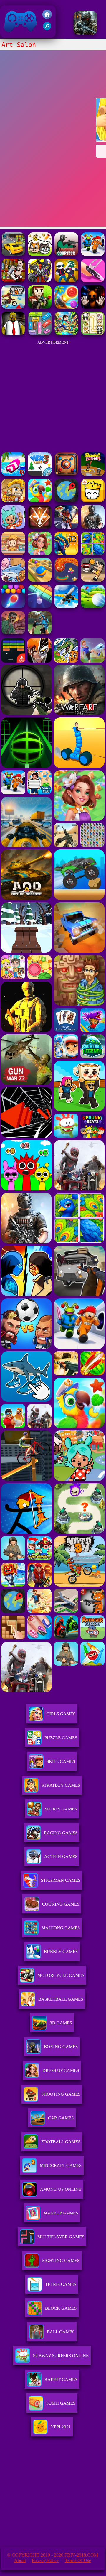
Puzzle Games (61, 1738)
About (20, 2560)
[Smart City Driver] (13, 254)
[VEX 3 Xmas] (40, 474)
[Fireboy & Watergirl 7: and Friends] (93, 501)
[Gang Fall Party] (66, 281)
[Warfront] (85, 33)
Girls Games (61, 1714)
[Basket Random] (93, 580)
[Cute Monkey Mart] (13, 554)
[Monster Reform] (40, 633)
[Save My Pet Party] (40, 254)
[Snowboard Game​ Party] (66, 254)
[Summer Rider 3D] (13, 474)
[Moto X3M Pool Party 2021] (13, 307)
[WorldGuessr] (66, 501)
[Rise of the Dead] (13, 633)
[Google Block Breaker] (40, 606)
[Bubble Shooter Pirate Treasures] (66, 307)
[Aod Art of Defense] (40, 527)
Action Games (61, 1857)
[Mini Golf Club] (93, 606)
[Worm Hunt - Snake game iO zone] (66, 580)
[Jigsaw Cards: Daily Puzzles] (93, 554)
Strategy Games (61, 1785)
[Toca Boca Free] (13, 527)
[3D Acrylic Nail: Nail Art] (93, 281)
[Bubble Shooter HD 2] (13, 606)
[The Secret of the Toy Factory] (93, 307)
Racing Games (61, 1833)
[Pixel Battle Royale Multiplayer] (40, 307)
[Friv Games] (47, 17)
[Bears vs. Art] (93, 254)
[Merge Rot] (13, 580)
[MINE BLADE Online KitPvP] (66, 333)
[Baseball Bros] (93, 474)
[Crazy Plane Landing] (66, 606)
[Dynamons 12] (66, 554)
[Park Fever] (40, 333)
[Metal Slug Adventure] (13, 501)
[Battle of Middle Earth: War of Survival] (40, 281)
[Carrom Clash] (66, 474)
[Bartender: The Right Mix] (13, 281)
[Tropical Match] (40, 501)
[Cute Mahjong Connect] (93, 333)
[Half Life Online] (93, 527)
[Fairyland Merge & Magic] (40, 554)
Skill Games (61, 1761)
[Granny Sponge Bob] (13, 333)
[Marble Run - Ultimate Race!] (40, 580)
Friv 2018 (12, 34)
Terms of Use (78, 2560)
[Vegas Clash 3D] (66, 527)
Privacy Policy (45, 2560)
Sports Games (61, 1809)
